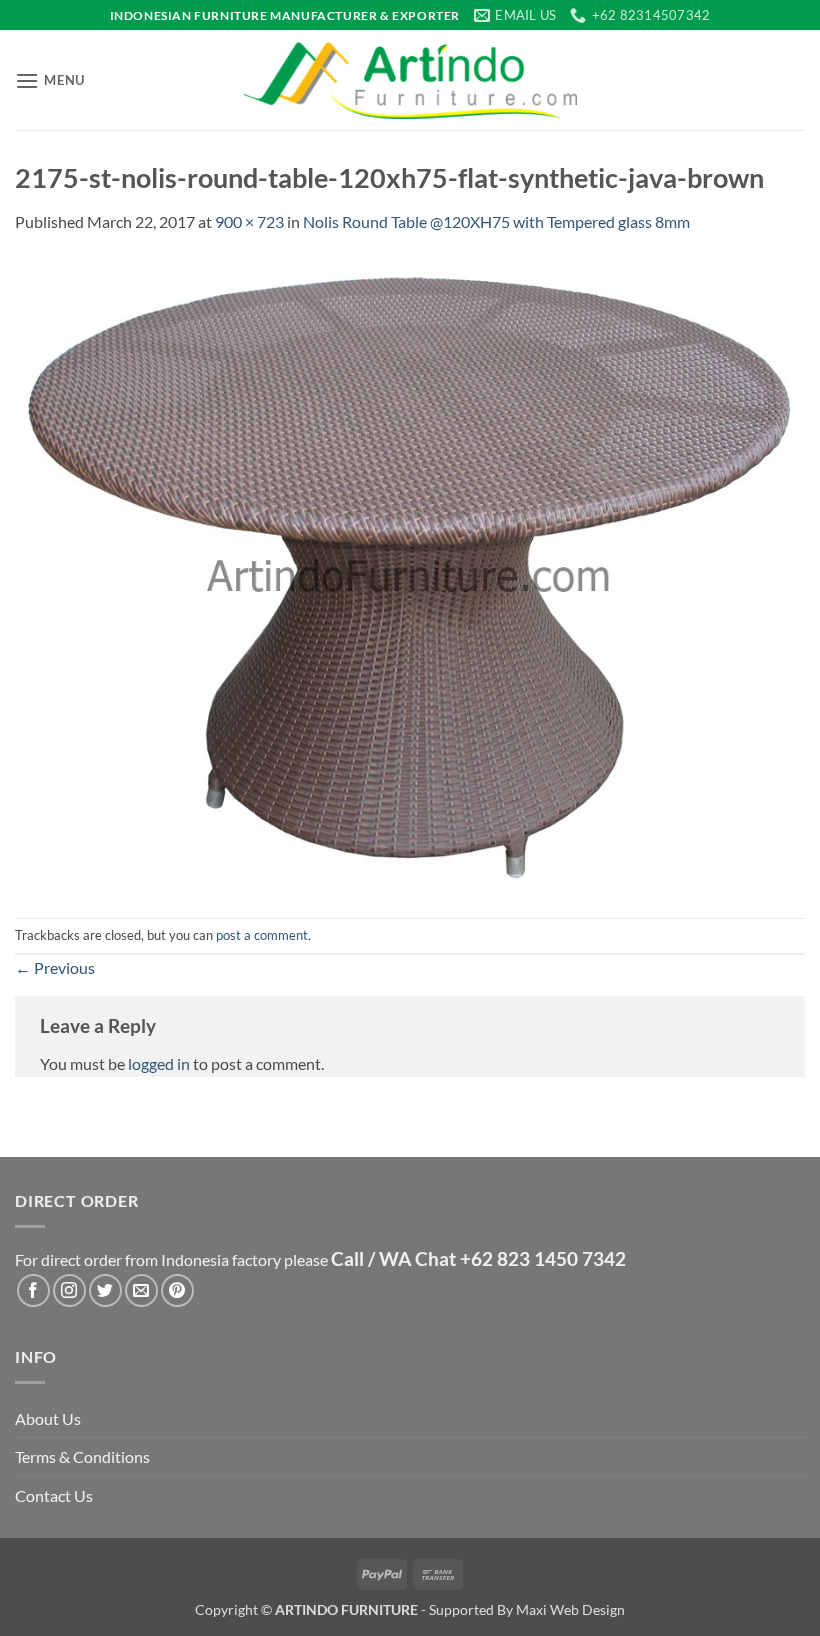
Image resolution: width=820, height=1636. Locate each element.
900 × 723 (249, 221)
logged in (159, 1063)
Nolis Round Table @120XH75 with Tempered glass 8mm (496, 221)
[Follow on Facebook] (33, 1290)
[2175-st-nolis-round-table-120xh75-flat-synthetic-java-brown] (410, 573)
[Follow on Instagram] (69, 1290)
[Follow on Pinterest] (177, 1290)
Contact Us (54, 1495)
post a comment (262, 935)
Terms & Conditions (82, 1456)
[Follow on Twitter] (105, 1290)
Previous (55, 967)
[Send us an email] (141, 1290)
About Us (48, 1418)
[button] (50, 80)
